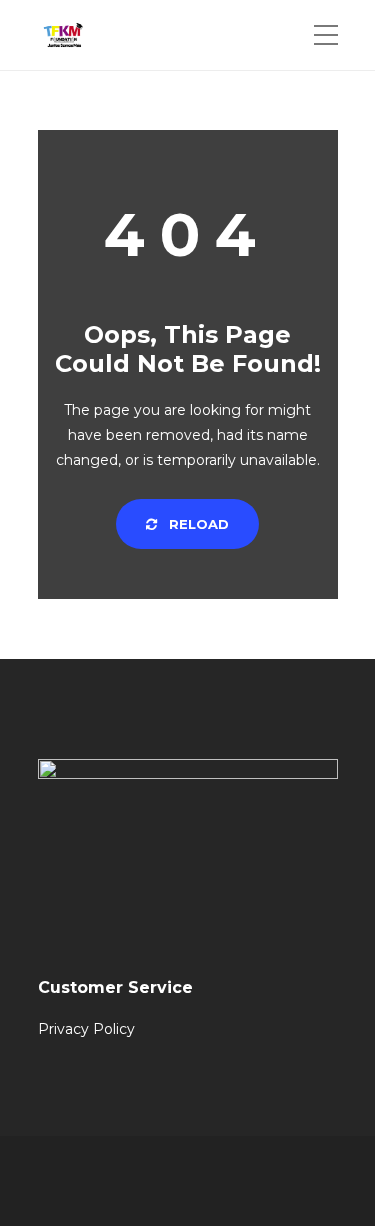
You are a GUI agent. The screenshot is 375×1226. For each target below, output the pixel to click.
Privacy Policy (86, 1029)
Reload (197, 524)
